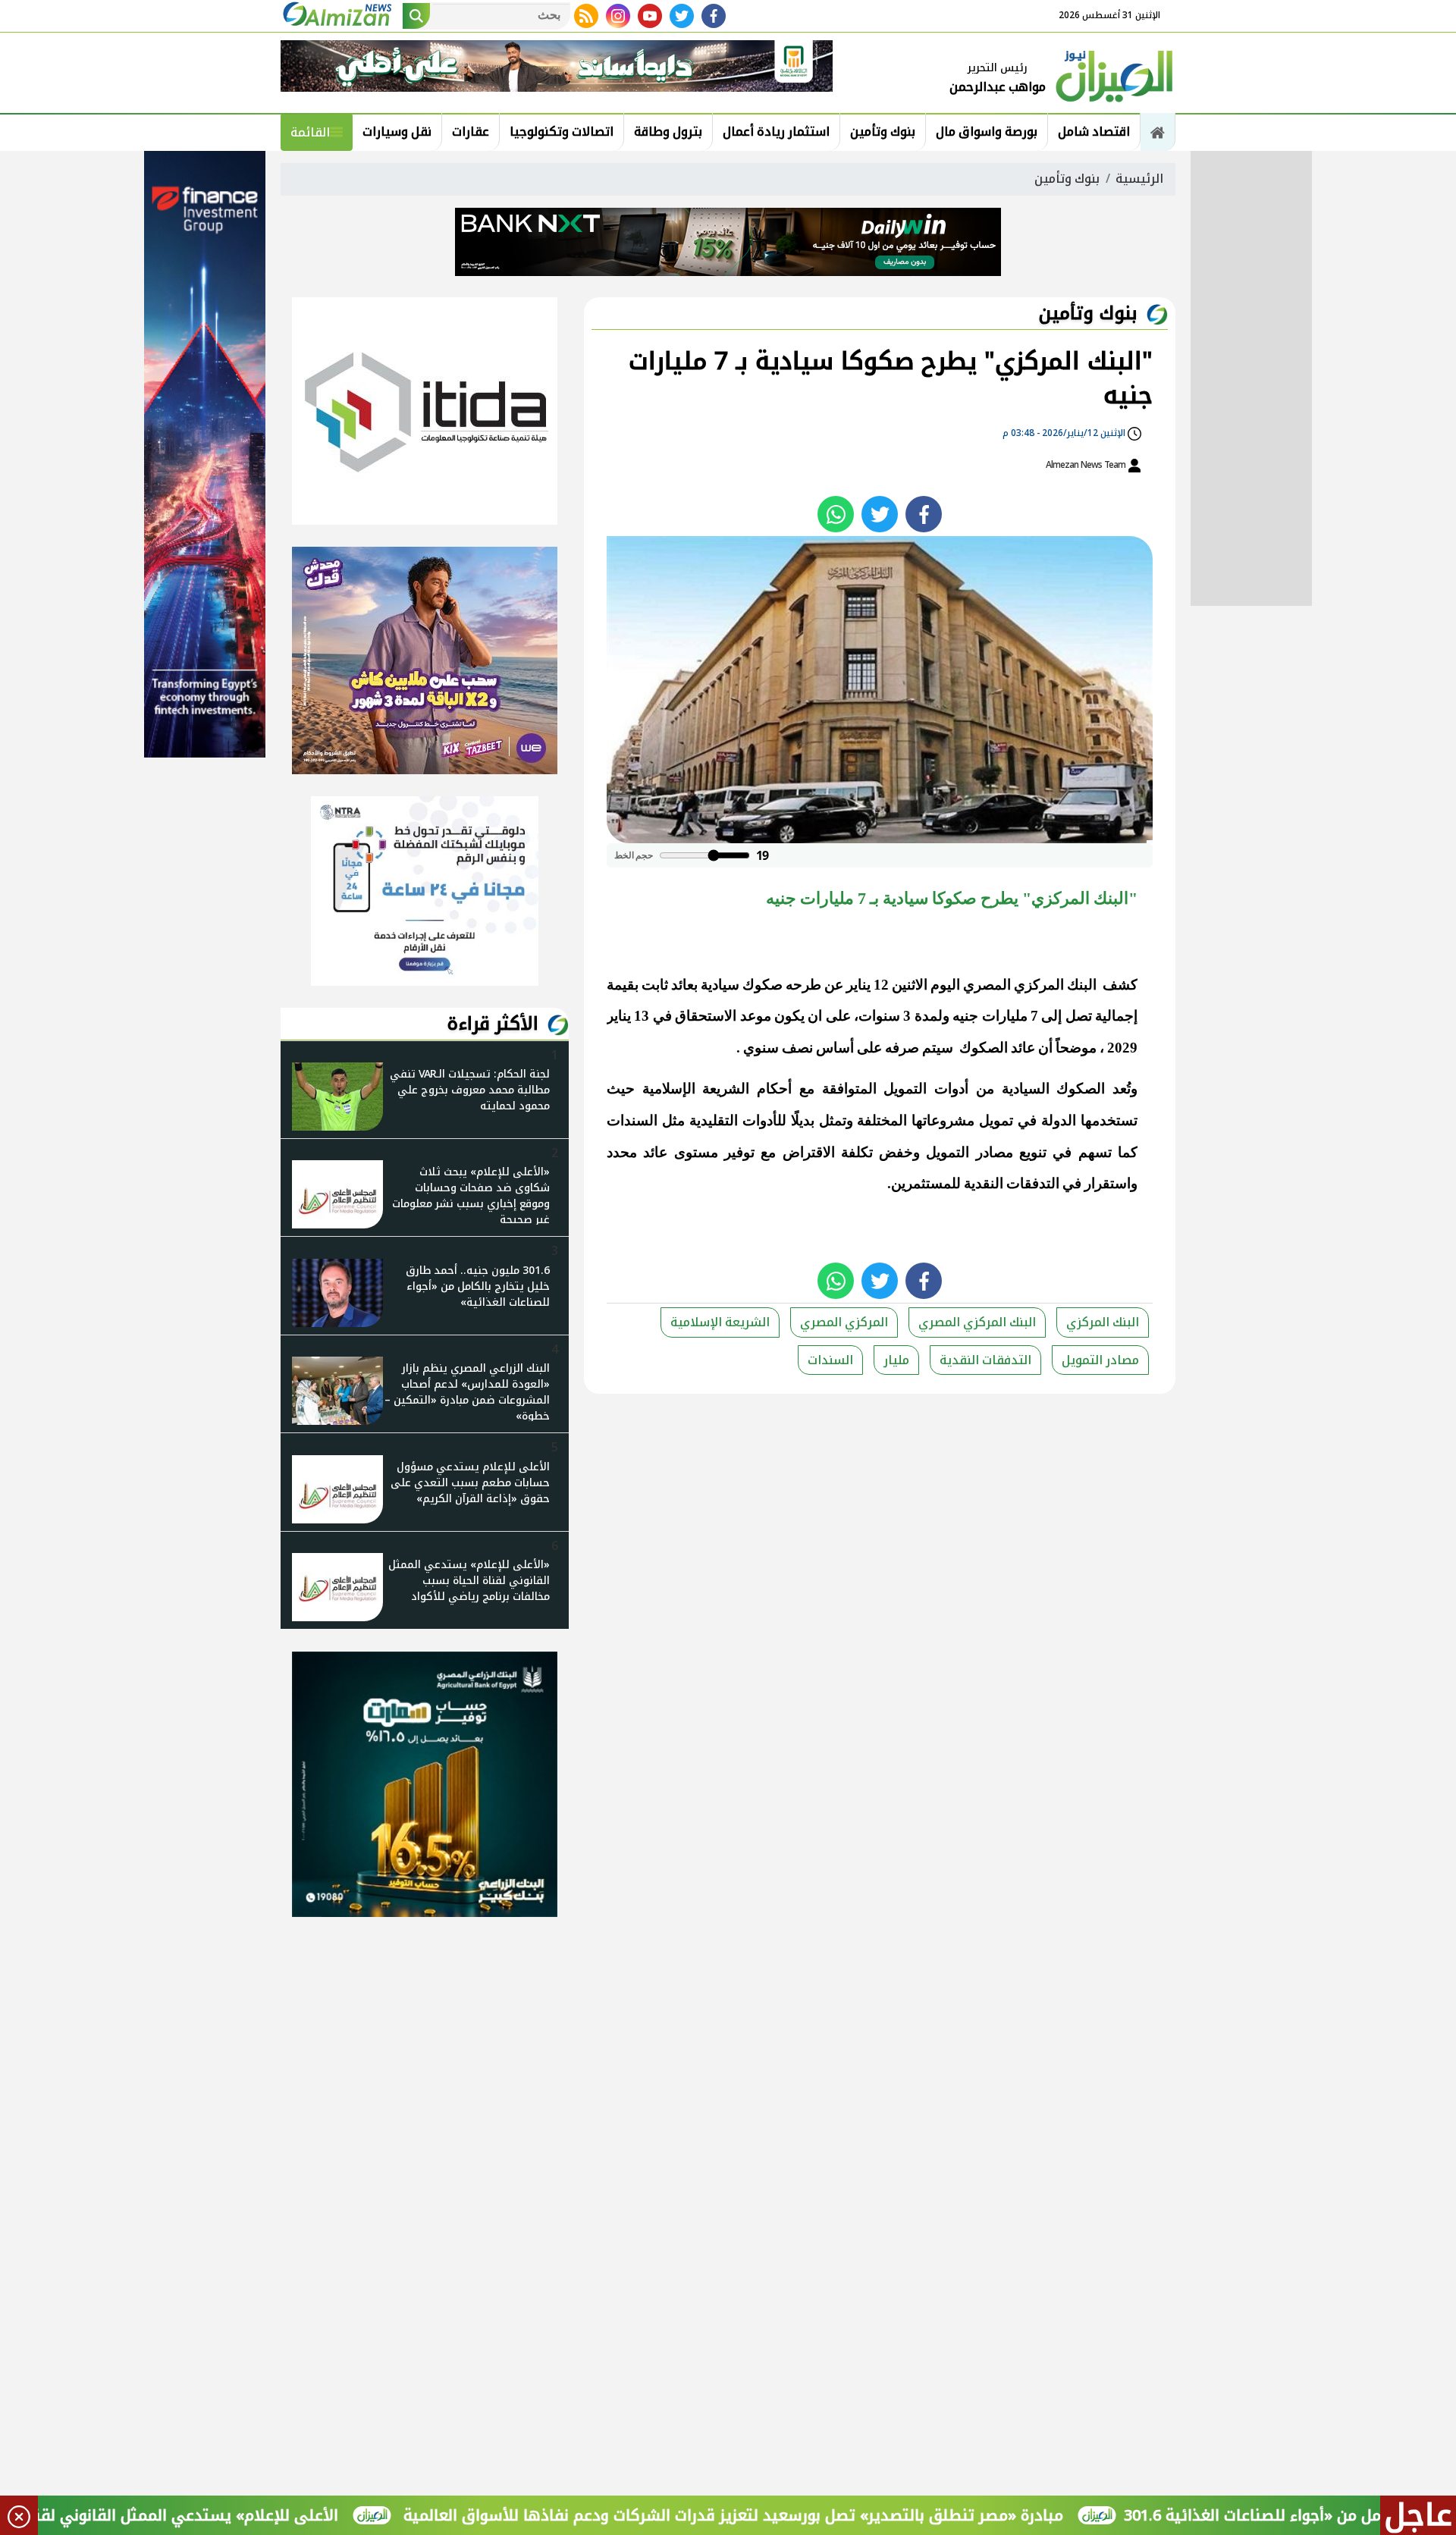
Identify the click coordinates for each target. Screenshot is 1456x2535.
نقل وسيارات (397, 132)
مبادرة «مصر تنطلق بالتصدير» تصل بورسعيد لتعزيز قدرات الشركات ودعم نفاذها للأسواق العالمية (828, 2515)
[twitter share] (880, 514)
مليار (896, 1360)
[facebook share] (924, 514)
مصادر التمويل (1100, 1360)
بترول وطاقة (668, 132)
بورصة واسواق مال (987, 132)
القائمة (310, 132)
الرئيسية (1139, 179)
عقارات (471, 132)
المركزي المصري (844, 1322)
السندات (830, 1360)
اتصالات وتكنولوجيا (562, 132)
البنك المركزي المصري (977, 1322)
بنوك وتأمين (883, 132)
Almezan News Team (1087, 465)
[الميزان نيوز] (1115, 74)
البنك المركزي (1103, 1322)
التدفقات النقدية (985, 1360)
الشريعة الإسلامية (720, 1322)
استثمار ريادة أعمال (776, 132)
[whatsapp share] (836, 514)
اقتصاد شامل (1094, 132)
